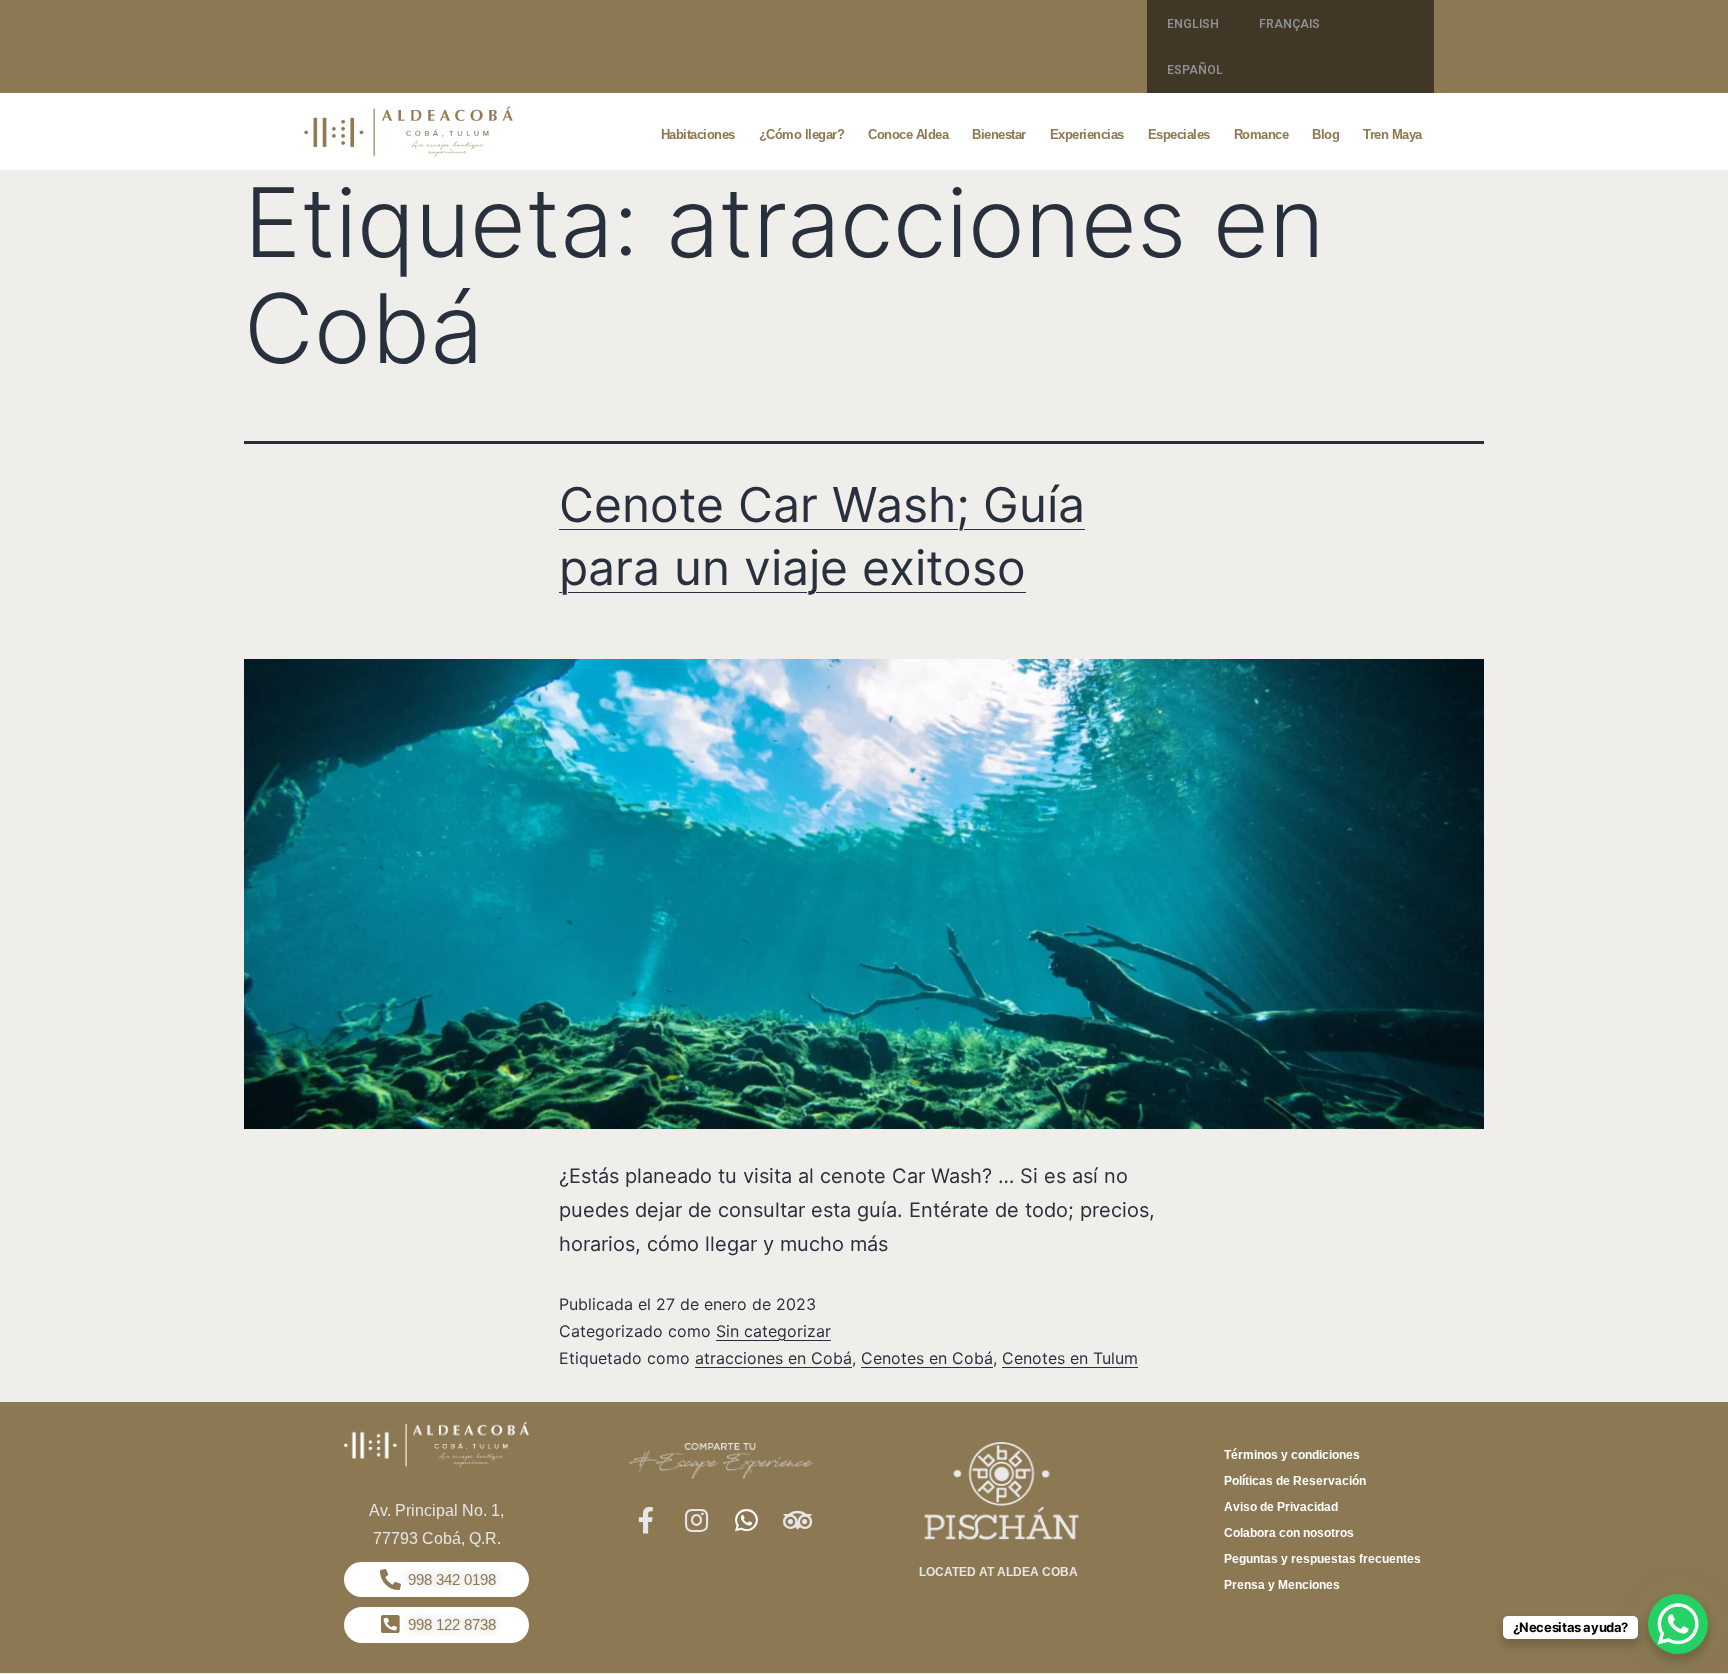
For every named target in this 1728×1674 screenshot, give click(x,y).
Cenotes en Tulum (1070, 1358)
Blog (1325, 134)
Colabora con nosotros (1289, 1533)
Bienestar (999, 134)
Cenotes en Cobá (927, 1358)
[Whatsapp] (747, 1520)
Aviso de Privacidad (1281, 1507)
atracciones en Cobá (773, 1358)
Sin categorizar (773, 1331)
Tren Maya (1392, 134)
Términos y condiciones (1292, 1455)
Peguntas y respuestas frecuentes (1322, 1559)
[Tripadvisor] (797, 1520)
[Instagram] (696, 1520)
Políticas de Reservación (1295, 1481)
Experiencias (1087, 134)
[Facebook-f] (646, 1520)
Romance (1261, 134)
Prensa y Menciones (1282, 1585)
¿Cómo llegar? (802, 134)
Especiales (1179, 134)
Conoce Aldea (908, 134)
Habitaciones (698, 134)
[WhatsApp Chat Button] (1678, 1624)
